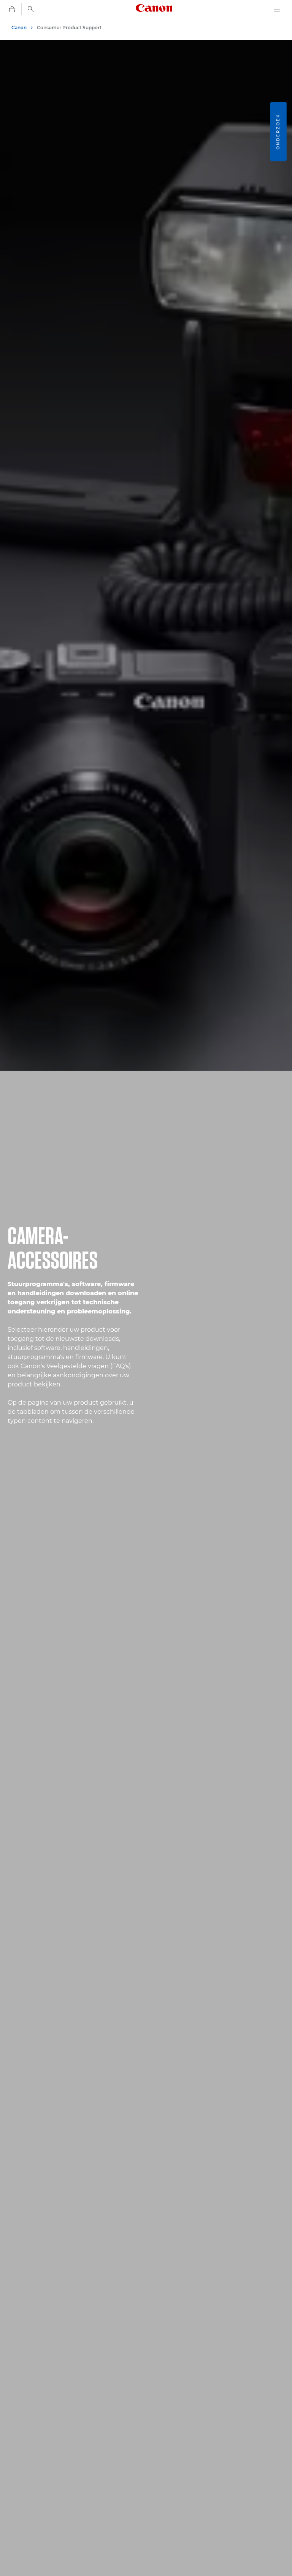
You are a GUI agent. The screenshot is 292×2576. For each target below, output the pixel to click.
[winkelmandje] (12, 9)
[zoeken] (31, 9)
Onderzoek (278, 131)
